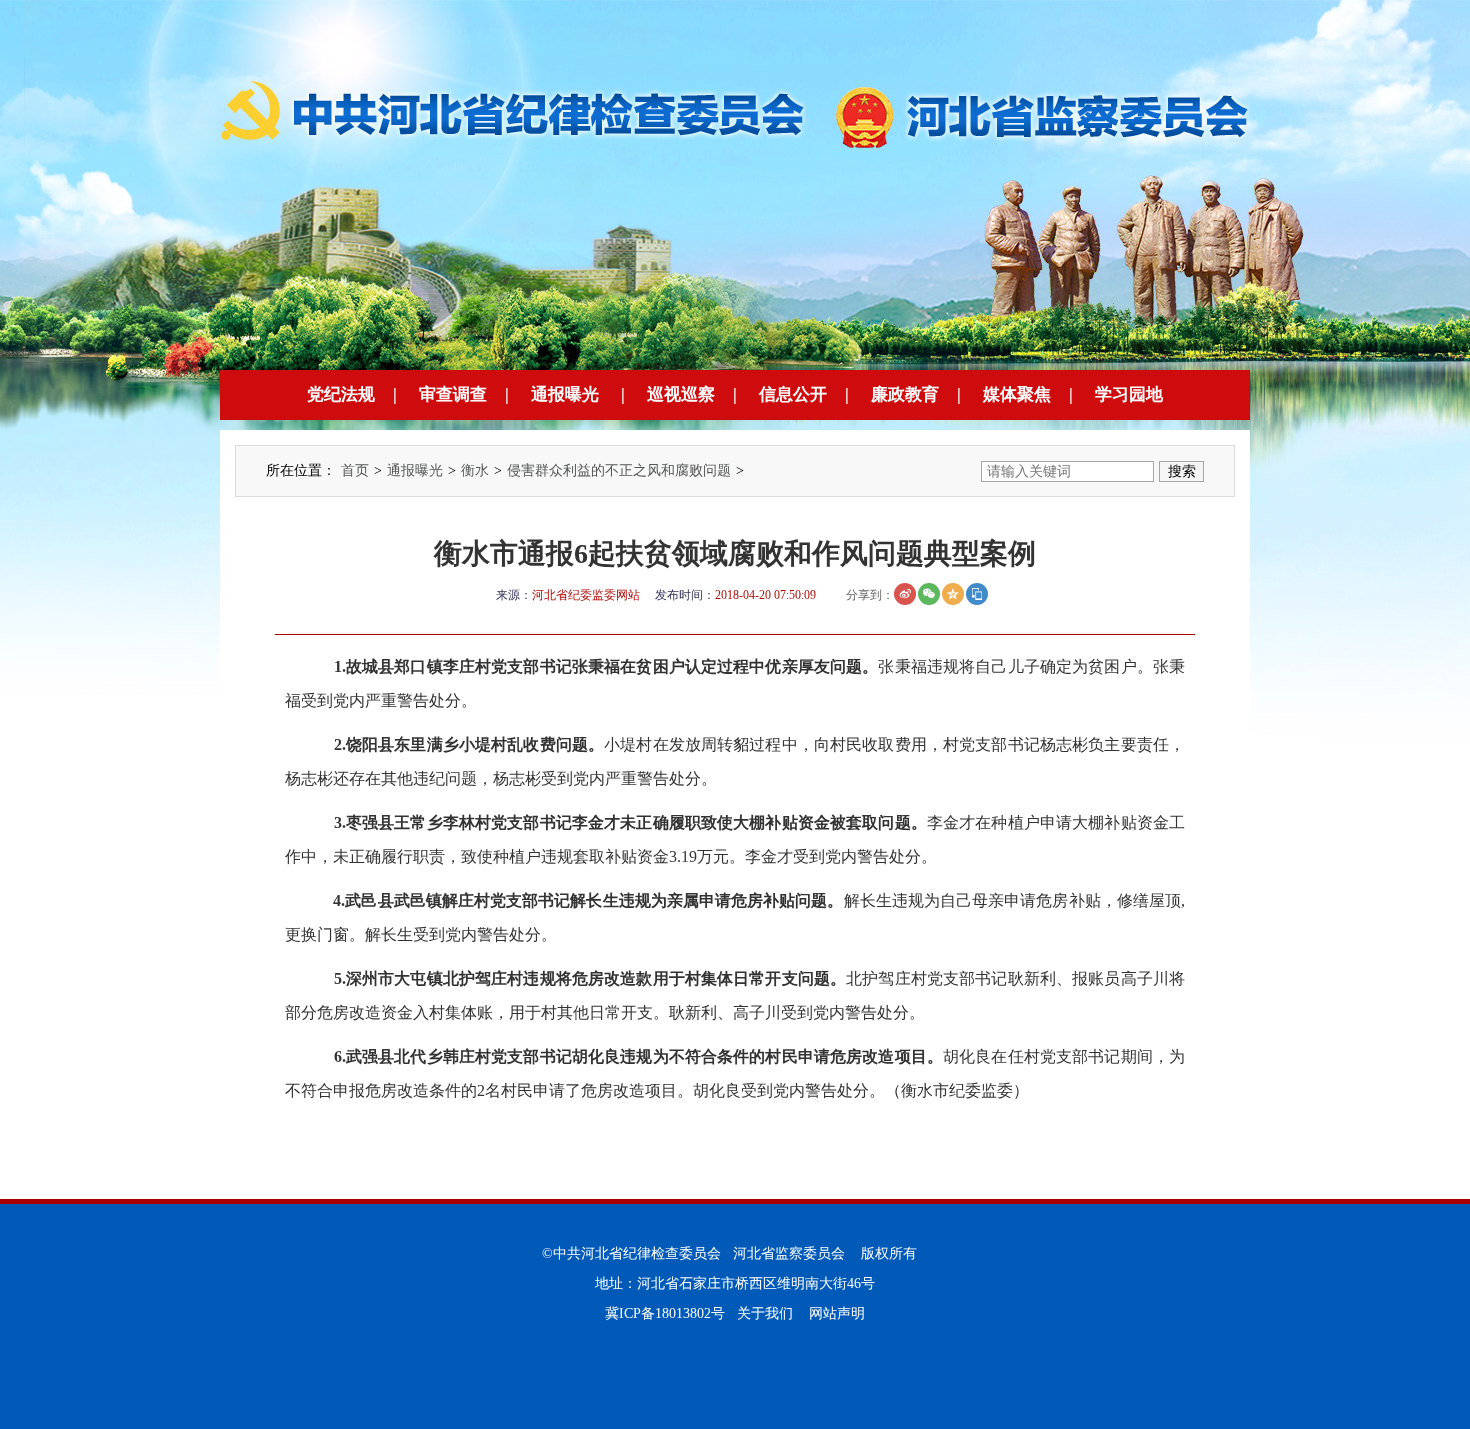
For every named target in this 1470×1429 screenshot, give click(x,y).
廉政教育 (905, 394)
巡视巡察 (681, 394)
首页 (355, 470)
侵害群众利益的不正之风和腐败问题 (619, 470)
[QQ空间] (953, 594)
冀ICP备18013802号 (665, 1313)
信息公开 (793, 394)
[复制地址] (977, 594)
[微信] (929, 594)
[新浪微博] (905, 594)
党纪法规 (341, 394)
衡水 (475, 470)
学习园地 (1129, 394)
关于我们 (765, 1313)
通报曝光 (565, 394)
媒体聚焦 (1017, 394)
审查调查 (453, 394)
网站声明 (837, 1313)
